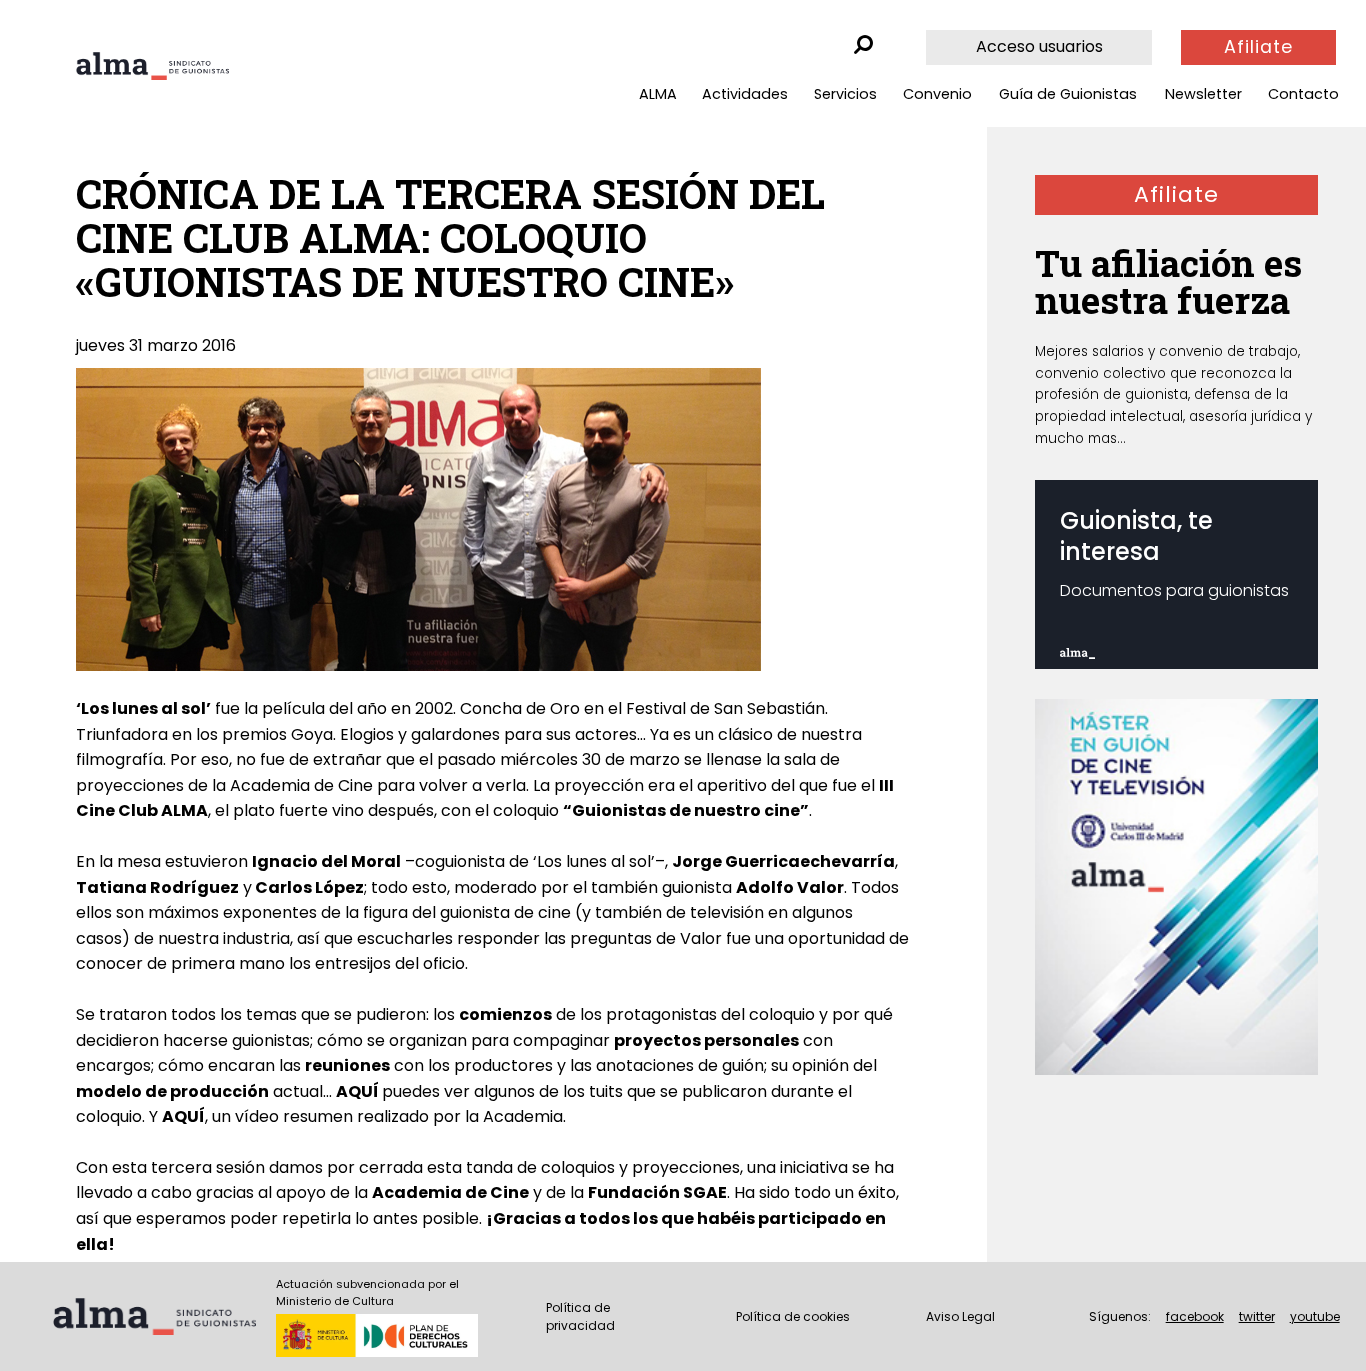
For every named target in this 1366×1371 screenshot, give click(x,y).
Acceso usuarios (1039, 46)
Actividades (745, 94)
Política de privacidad (580, 1316)
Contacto (1303, 94)
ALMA (658, 94)
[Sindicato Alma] (152, 66)
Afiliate (1258, 47)
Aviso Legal (960, 1316)
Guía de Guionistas (1068, 94)
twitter (1257, 1316)
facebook (1195, 1316)
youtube (1315, 1316)
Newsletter (1203, 94)
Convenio (937, 94)
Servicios (845, 94)
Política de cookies (793, 1316)
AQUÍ (357, 1091)
